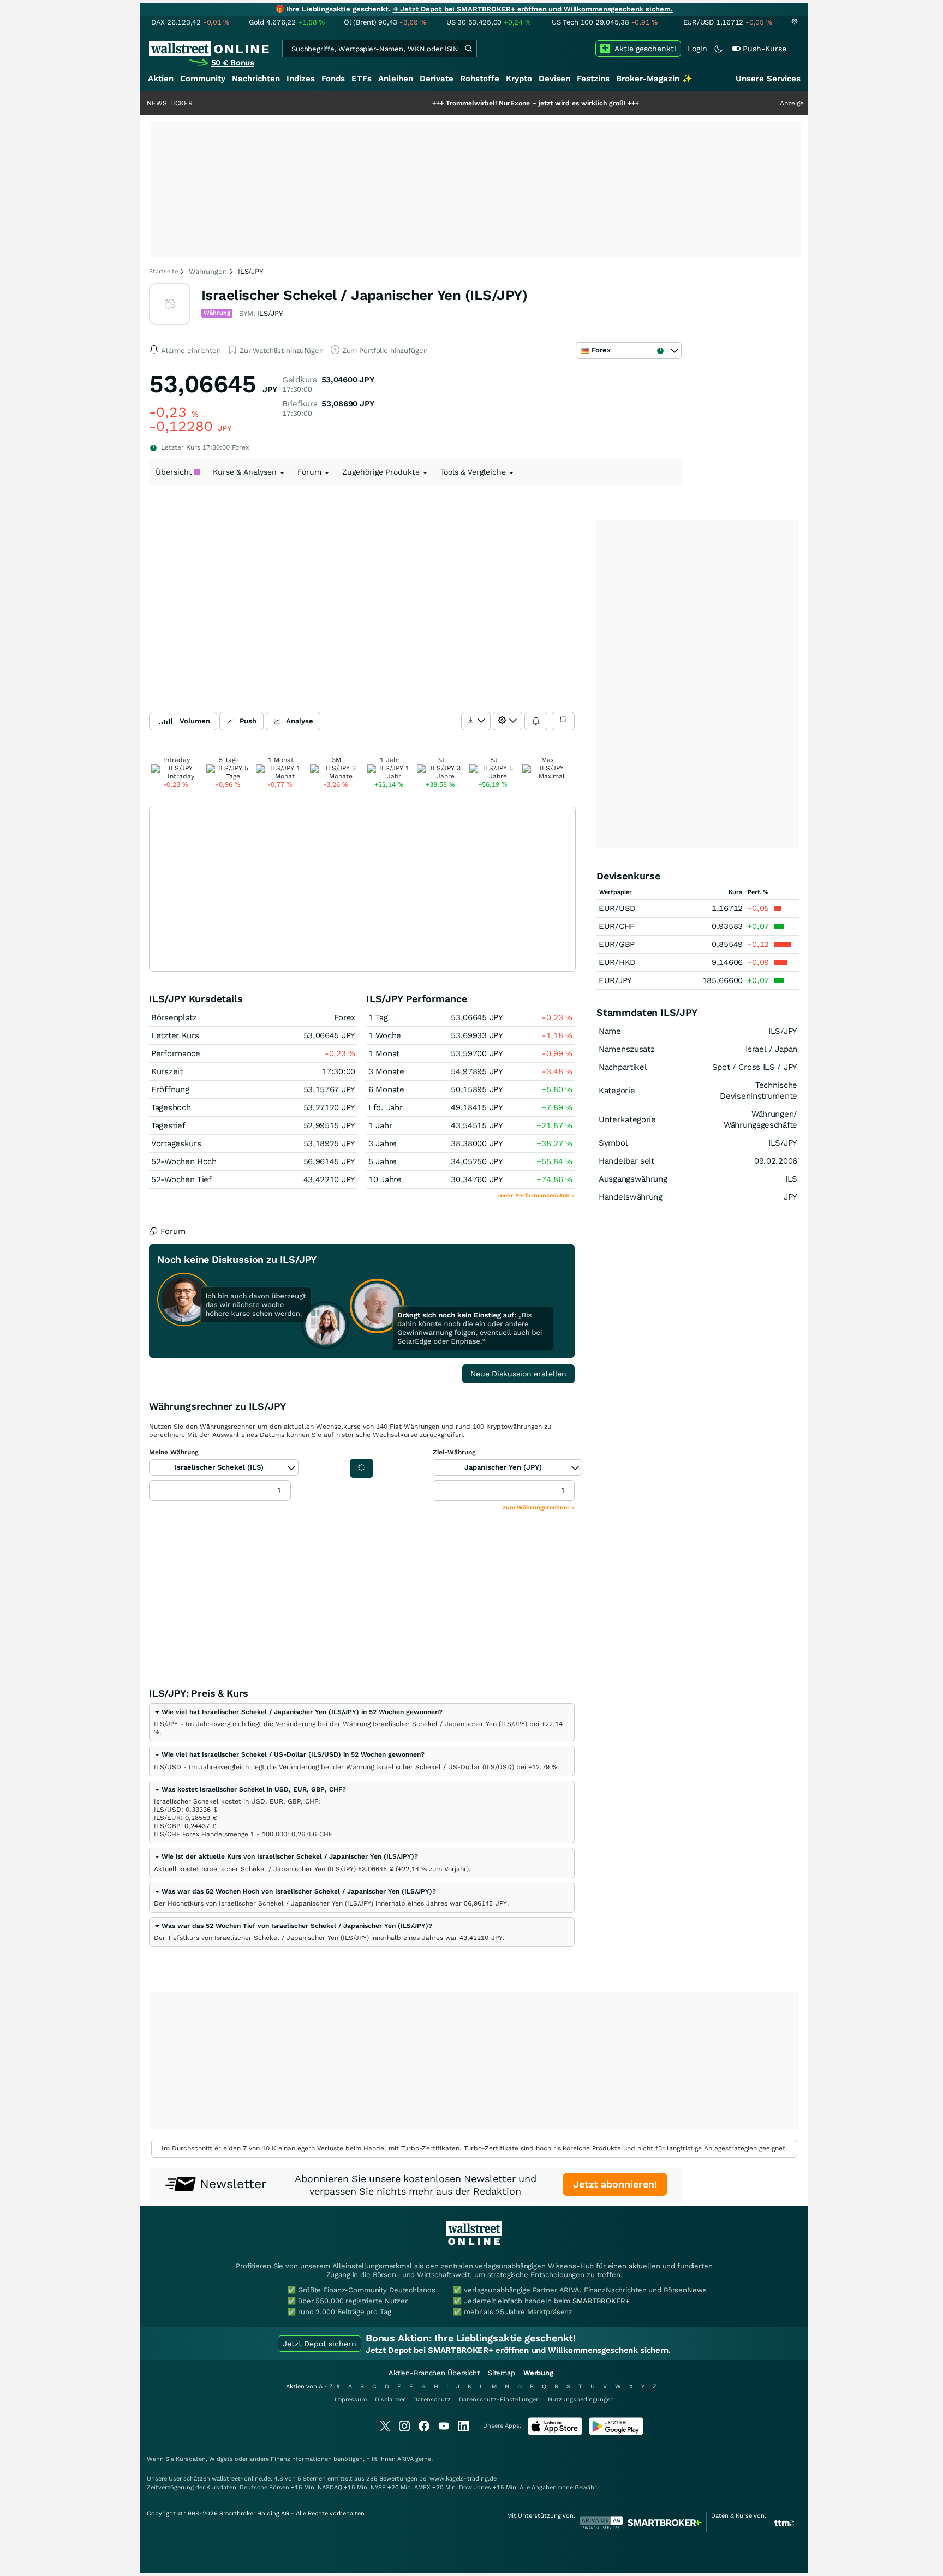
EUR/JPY (615, 980)
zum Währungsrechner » (539, 1508)
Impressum (351, 2400)
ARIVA (405, 2459)
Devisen (554, 79)
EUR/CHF (617, 926)
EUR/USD (617, 908)
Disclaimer (390, 2400)
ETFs (362, 79)
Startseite (163, 271)
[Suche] (468, 49)
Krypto (519, 79)
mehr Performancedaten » (536, 1196)
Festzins (593, 79)
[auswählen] (476, 721)
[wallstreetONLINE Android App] (616, 2433)
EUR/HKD (617, 962)
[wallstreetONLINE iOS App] (555, 2433)
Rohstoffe (480, 79)
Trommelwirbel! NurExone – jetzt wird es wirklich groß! (475, 103)
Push (248, 721)
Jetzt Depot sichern (320, 2344)
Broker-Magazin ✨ (654, 79)
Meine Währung (174, 1452)
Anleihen (396, 79)
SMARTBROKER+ (601, 2301)
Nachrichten (256, 79)
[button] (298, 1712)
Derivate (437, 79)
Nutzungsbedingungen (581, 2400)
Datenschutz (432, 2400)
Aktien (161, 79)
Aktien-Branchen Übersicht (434, 2373)
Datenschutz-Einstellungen (499, 2400)
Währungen (208, 271)
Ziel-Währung (454, 1452)
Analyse (300, 721)
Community (203, 79)
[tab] (362, 1722)
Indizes (301, 79)
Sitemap (502, 2373)
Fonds (333, 79)
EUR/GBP (617, 944)
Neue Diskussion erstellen (518, 1374)
